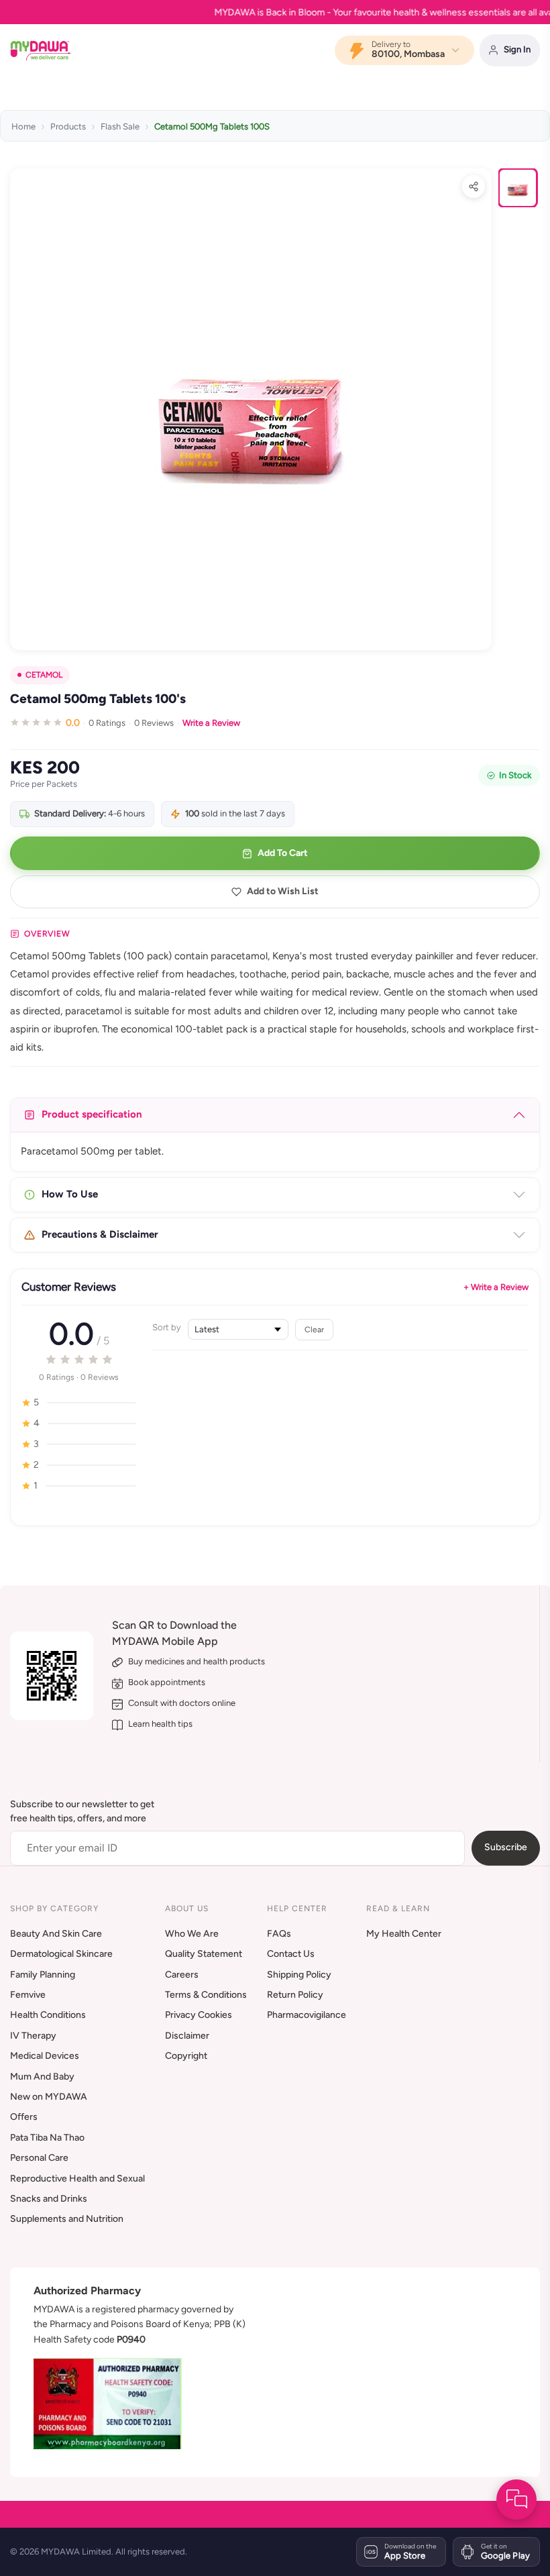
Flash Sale (120, 126)
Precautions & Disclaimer (100, 1234)
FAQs (279, 1934)
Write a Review (211, 723)
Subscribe (506, 1847)
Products (68, 126)
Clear (314, 1329)
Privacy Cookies (199, 2015)
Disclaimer (187, 2036)
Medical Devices (45, 2056)
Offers (24, 2117)
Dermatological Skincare (61, 1954)
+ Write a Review (496, 1287)
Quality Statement (204, 1954)
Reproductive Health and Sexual (77, 2179)
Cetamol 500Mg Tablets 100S (212, 126)
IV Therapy (33, 2036)
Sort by (167, 1327)
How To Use (70, 1194)
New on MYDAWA (49, 2097)
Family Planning (43, 1975)
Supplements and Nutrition (67, 2219)
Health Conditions (48, 2015)
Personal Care (39, 2158)
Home (23, 126)
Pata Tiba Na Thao (47, 2138)
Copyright (186, 2056)
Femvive (28, 1995)
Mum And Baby (42, 2077)
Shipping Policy (299, 1975)
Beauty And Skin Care (56, 1934)
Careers (182, 1975)
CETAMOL (44, 675)
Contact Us (291, 1954)
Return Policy (295, 1995)
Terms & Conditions (206, 1995)
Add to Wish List (283, 891)
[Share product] (474, 186)
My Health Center (404, 1934)
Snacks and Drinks (49, 2199)
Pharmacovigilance (307, 2015)
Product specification (92, 1114)
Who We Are (192, 1934)
